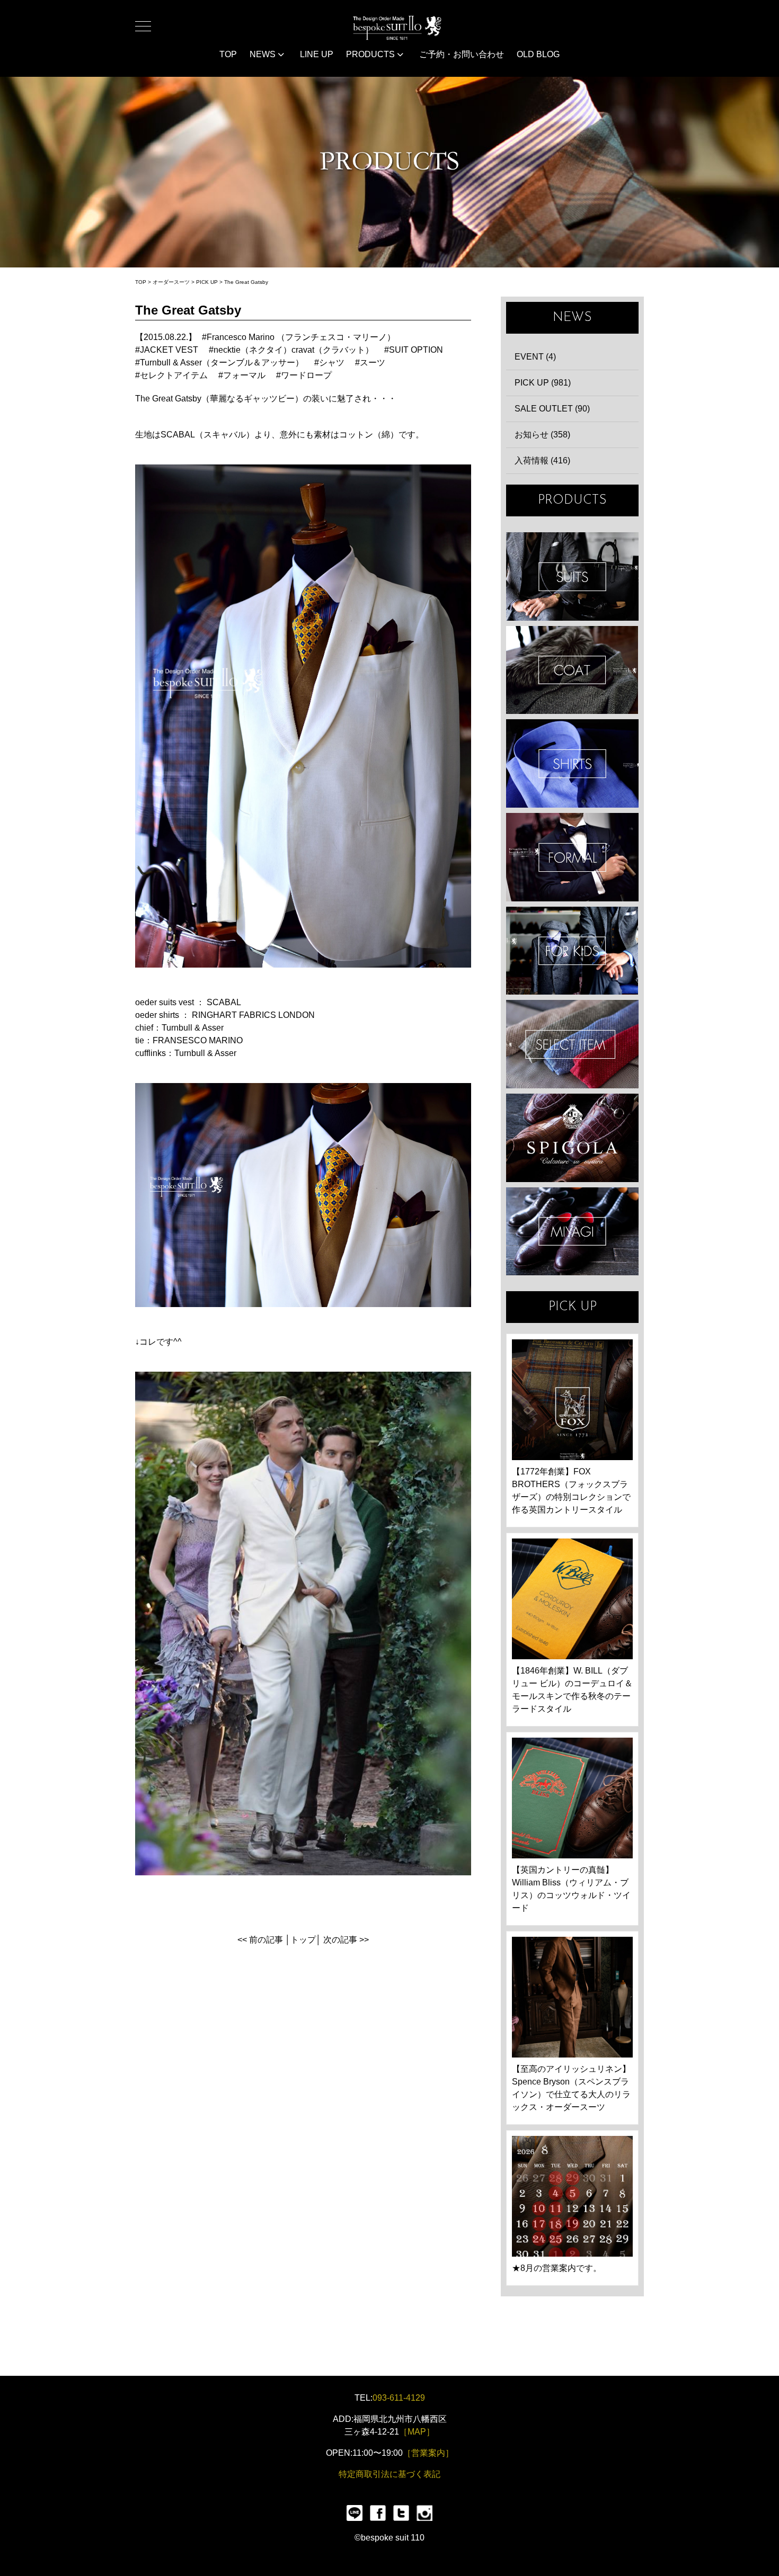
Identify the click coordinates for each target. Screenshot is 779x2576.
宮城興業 (572, 1232)
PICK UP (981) (543, 383)
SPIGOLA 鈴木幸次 (572, 1138)
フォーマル (244, 375)
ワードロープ (306, 375)
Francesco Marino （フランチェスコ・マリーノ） (301, 337)
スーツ (373, 363)
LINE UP (317, 54)
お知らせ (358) (542, 435)
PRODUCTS (371, 54)
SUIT (572, 576)
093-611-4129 (399, 2398)
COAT (572, 670)
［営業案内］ (428, 2453)
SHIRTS (572, 763)
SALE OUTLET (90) (552, 409)
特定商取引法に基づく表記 (389, 2474)
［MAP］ (417, 2432)
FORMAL (572, 857)
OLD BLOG (538, 54)
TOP (228, 54)
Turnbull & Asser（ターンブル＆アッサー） (222, 363)
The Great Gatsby (246, 282)
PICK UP (207, 282)
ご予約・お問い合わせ (462, 54)
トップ (303, 1940)
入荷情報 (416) (542, 460)
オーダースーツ (171, 282)
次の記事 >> (346, 1940)
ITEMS (572, 1044)
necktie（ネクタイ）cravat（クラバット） (294, 350)
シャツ (332, 363)
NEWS (264, 54)
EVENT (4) (535, 357)
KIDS (572, 951)
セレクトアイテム (174, 375)
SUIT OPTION (416, 350)
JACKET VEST (169, 350)
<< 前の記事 (260, 1940)
